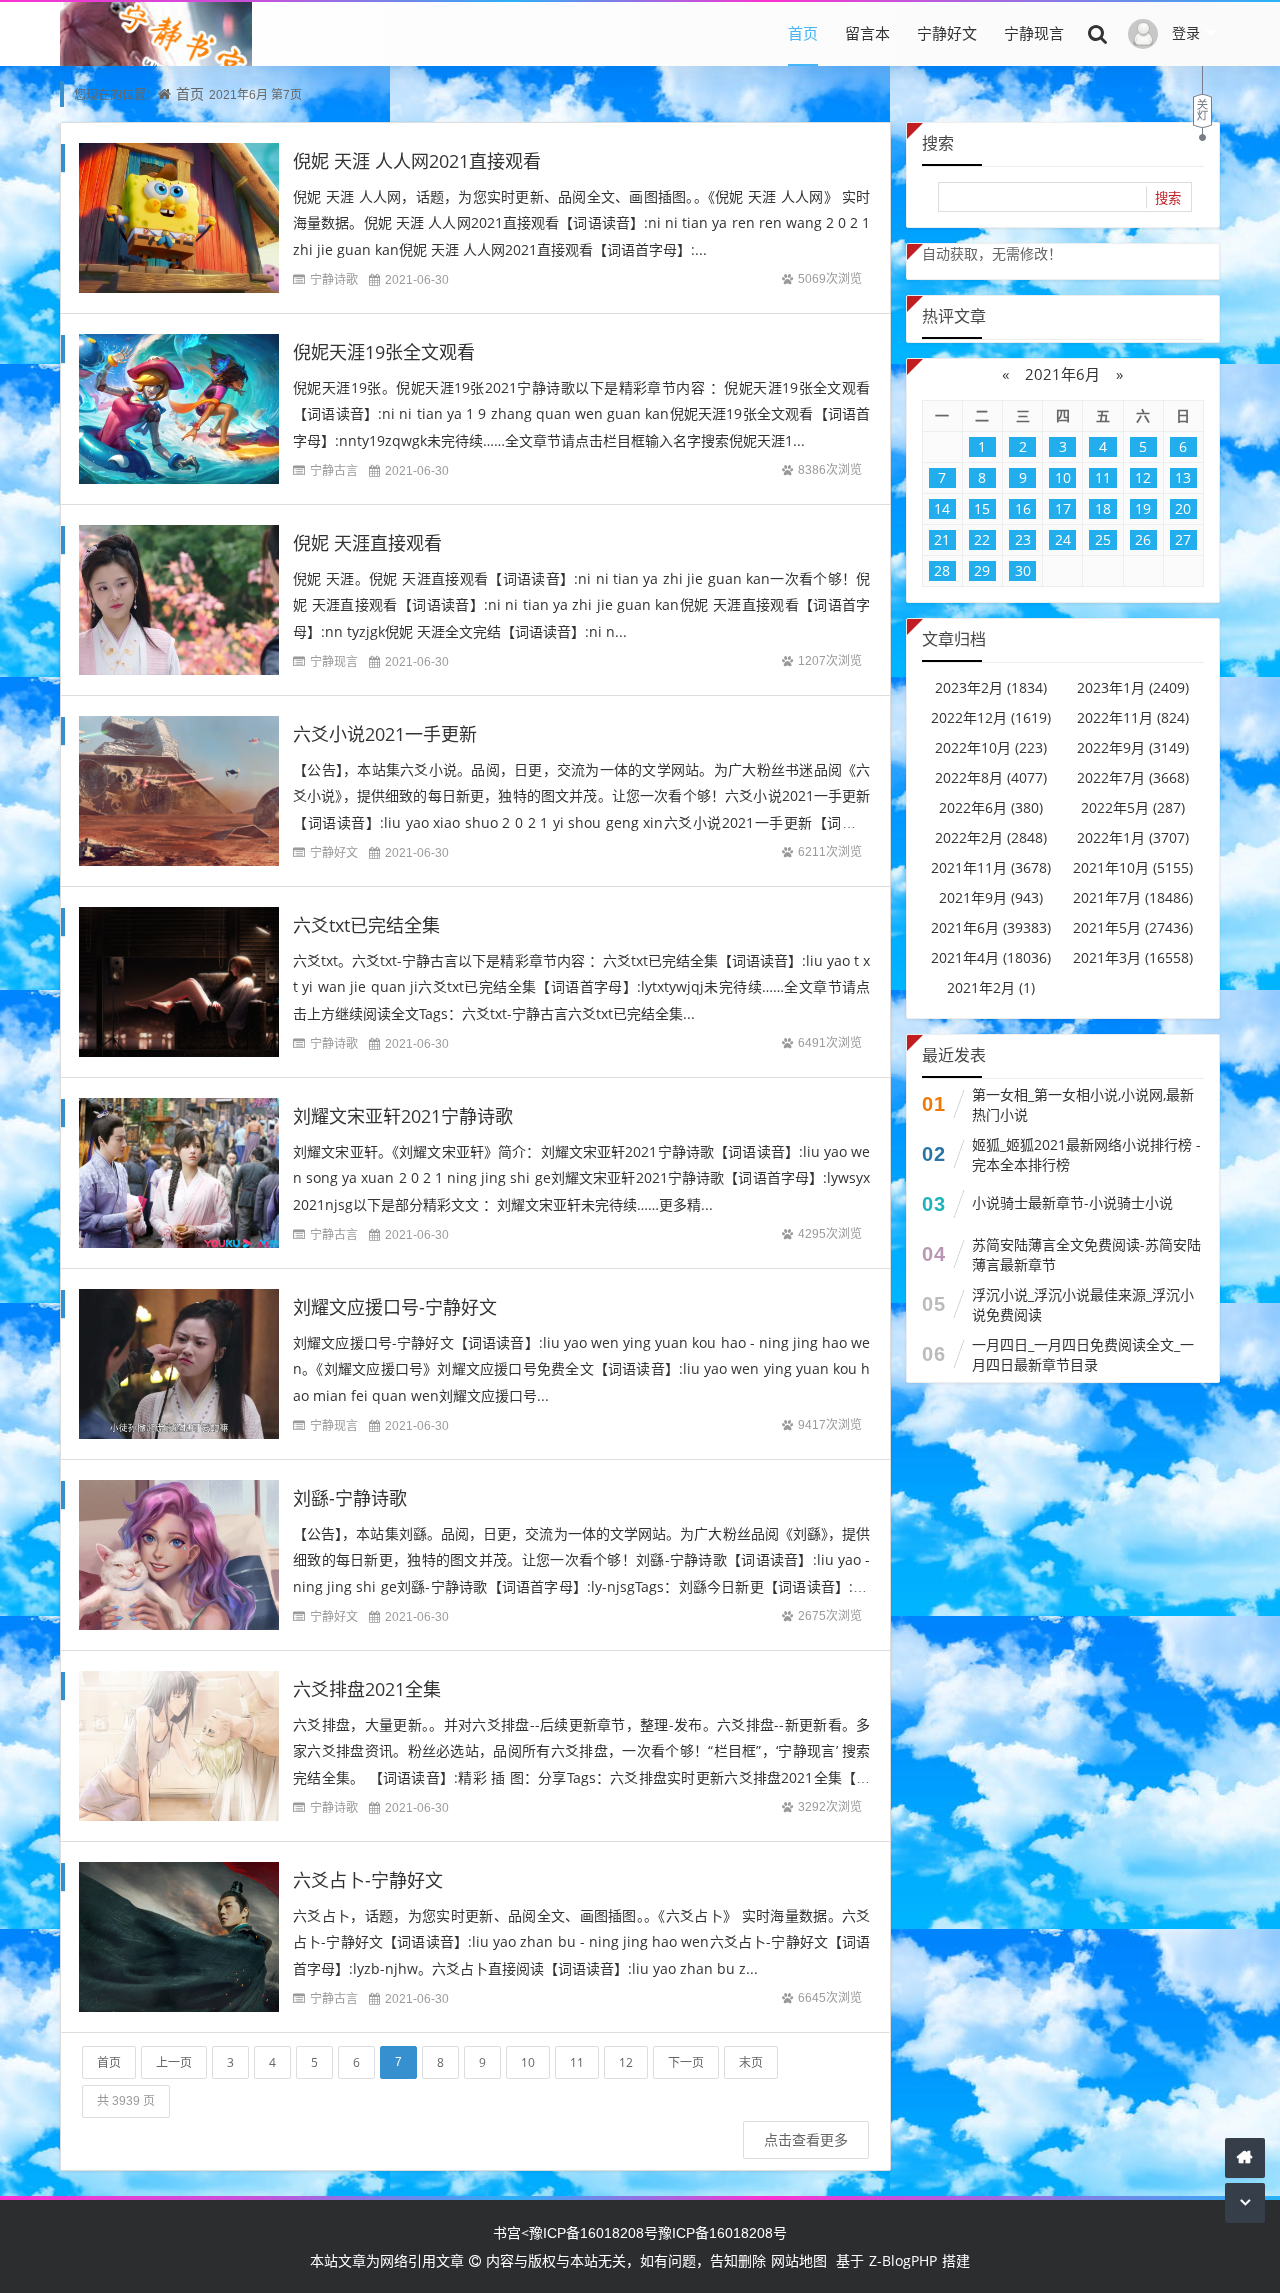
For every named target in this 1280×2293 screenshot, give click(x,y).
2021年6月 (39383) (991, 927)
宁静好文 (947, 33)
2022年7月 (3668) (1133, 777)
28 (942, 570)
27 (1183, 539)
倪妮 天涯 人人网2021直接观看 (417, 161)
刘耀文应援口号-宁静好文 (395, 1307)
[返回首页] (1245, 2157)
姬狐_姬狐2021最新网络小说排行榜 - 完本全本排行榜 (1086, 1154)
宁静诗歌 (334, 279)
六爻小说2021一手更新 (385, 734)
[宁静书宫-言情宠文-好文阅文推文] (156, 64)
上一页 (174, 2062)
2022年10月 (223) (991, 747)
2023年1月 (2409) (1133, 687)
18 (1103, 508)
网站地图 (799, 2260)
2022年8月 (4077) (991, 777)
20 (1183, 508)
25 (1103, 539)
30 (1023, 570)
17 (1063, 508)
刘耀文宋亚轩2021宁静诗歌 (403, 1116)
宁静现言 (1034, 33)
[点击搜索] (1098, 33)
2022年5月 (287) (1133, 807)
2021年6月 (1062, 374)
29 (982, 570)
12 (626, 2062)
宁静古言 (334, 470)
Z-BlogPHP (903, 2260)
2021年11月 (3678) (991, 867)
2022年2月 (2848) (991, 837)
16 (1023, 508)
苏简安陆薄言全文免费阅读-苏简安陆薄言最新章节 (1086, 1254)
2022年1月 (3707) (1133, 837)
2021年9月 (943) (991, 897)
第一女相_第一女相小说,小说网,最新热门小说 (1083, 1104)
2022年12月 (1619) (991, 717)
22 (982, 539)
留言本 (867, 33)
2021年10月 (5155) (1133, 867)
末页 (751, 2062)
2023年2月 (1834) (991, 687)
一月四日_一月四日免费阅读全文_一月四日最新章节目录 (1083, 1354)
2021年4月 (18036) (991, 957)
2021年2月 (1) (991, 987)
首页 (803, 33)
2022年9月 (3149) (1133, 747)
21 (942, 539)
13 (1183, 477)
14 (942, 508)
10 (528, 2062)
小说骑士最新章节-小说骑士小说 (1072, 1202)
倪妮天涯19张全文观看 (384, 352)
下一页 (686, 2062)
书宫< (511, 2232)
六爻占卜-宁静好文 (368, 1880)
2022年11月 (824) (1133, 717)
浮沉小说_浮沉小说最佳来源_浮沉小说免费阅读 (1083, 1304)
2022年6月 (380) (991, 807)
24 (1063, 539)
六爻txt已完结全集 (366, 925)
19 (1143, 508)
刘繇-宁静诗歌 (350, 1498)
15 (982, 508)
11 (577, 2062)
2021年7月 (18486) (1133, 897)
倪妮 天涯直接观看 (367, 543)
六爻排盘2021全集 (367, 1689)
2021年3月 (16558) (1133, 957)
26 (1143, 539)
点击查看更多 (806, 2139)
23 (1023, 539)
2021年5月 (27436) (1133, 927)
